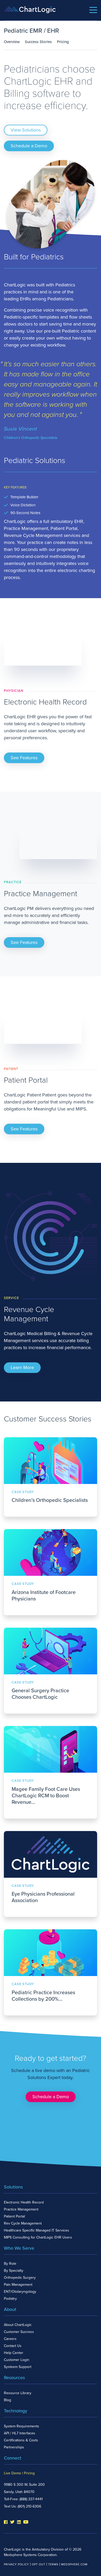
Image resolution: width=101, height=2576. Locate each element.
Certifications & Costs (21, 2440)
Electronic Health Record (24, 2202)
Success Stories (38, 42)
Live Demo (12, 2473)
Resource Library (18, 2393)
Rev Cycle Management (23, 2223)
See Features (24, 758)
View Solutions (26, 130)
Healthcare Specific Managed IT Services (37, 2230)
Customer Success (19, 2332)
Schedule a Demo (29, 146)
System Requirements (21, 2426)
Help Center (14, 2353)
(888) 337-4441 (31, 2499)
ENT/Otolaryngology (20, 2292)
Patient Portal (14, 2216)
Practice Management (21, 2209)
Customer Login (17, 2360)
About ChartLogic (18, 2325)
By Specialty (14, 2271)
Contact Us (13, 2346)
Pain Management (18, 2285)
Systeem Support (18, 2367)
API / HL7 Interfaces (20, 2433)
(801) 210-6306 (29, 2506)
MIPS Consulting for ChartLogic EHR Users (38, 2237)
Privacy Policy (16, 2564)
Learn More (22, 1368)
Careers (10, 2339)
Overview (12, 42)
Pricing (63, 42)
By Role (10, 2264)
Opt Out (39, 2564)
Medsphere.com (74, 2564)
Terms (53, 2564)
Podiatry (10, 2299)
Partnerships (14, 2447)
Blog (8, 2400)
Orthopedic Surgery (20, 2278)
